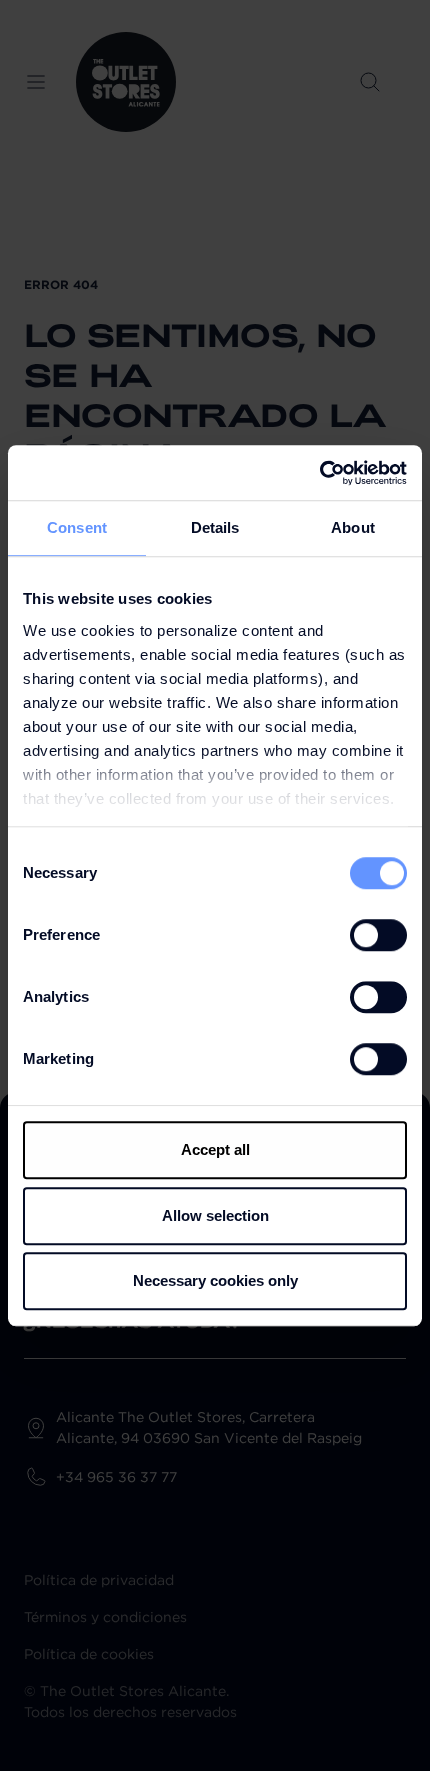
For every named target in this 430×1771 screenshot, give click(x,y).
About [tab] (353, 527)
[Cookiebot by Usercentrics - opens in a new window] (319, 473)
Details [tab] (215, 527)
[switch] (378, 935)
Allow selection (215, 1215)
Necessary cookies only (215, 1280)
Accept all (215, 1149)
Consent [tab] (77, 527)
